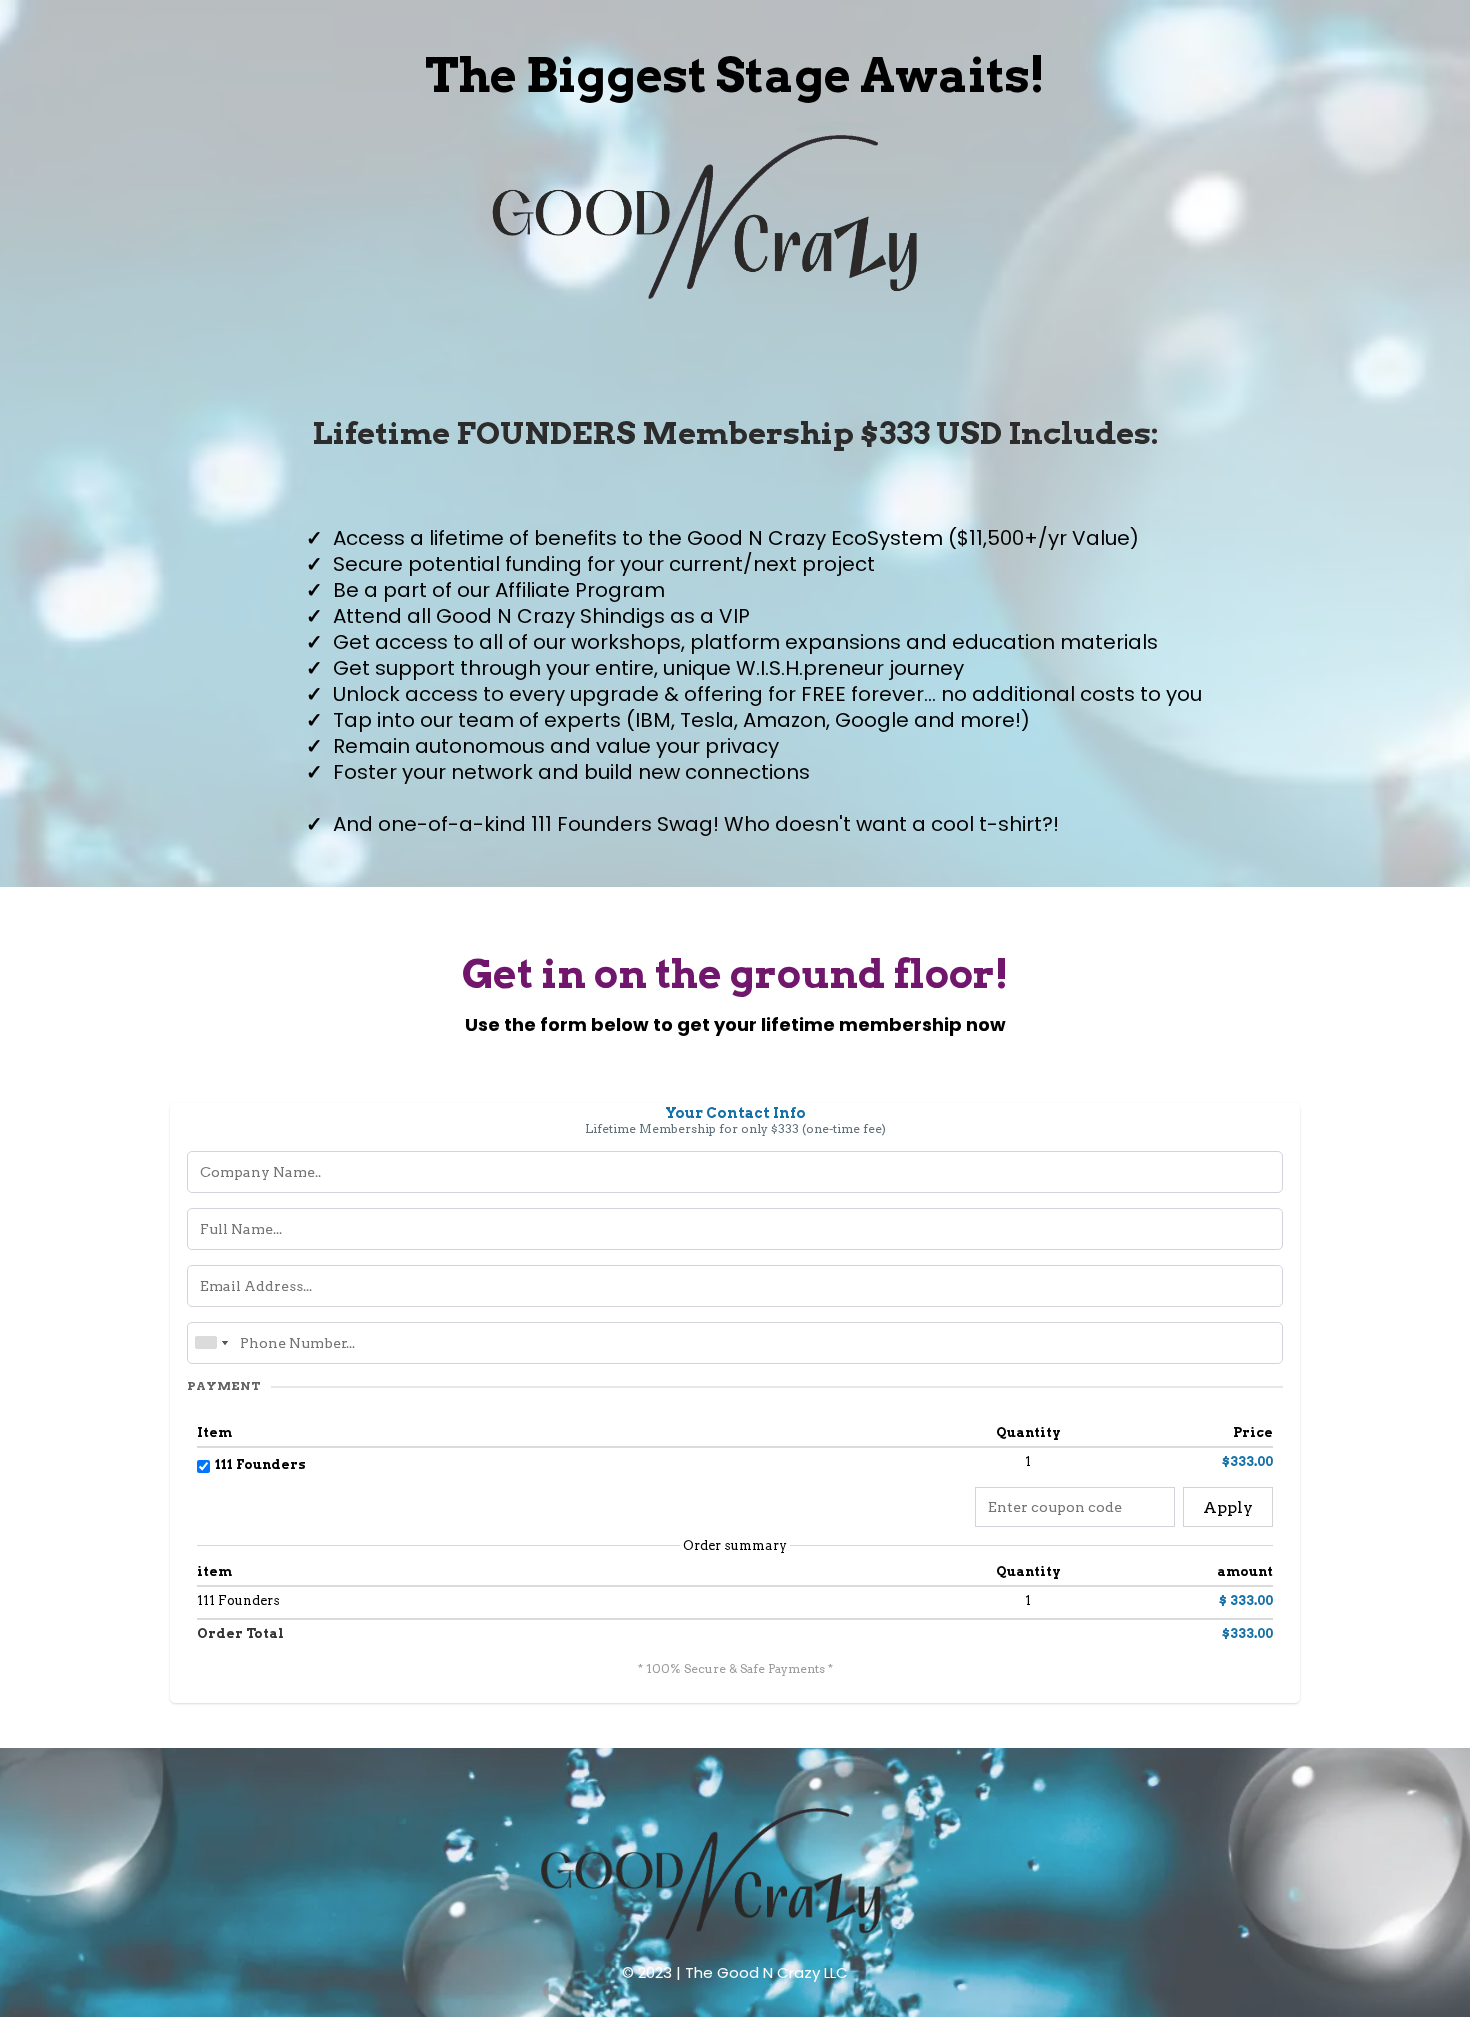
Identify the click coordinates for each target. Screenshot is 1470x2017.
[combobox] (211, 1343)
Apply (1228, 1507)
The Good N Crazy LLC (766, 1972)
